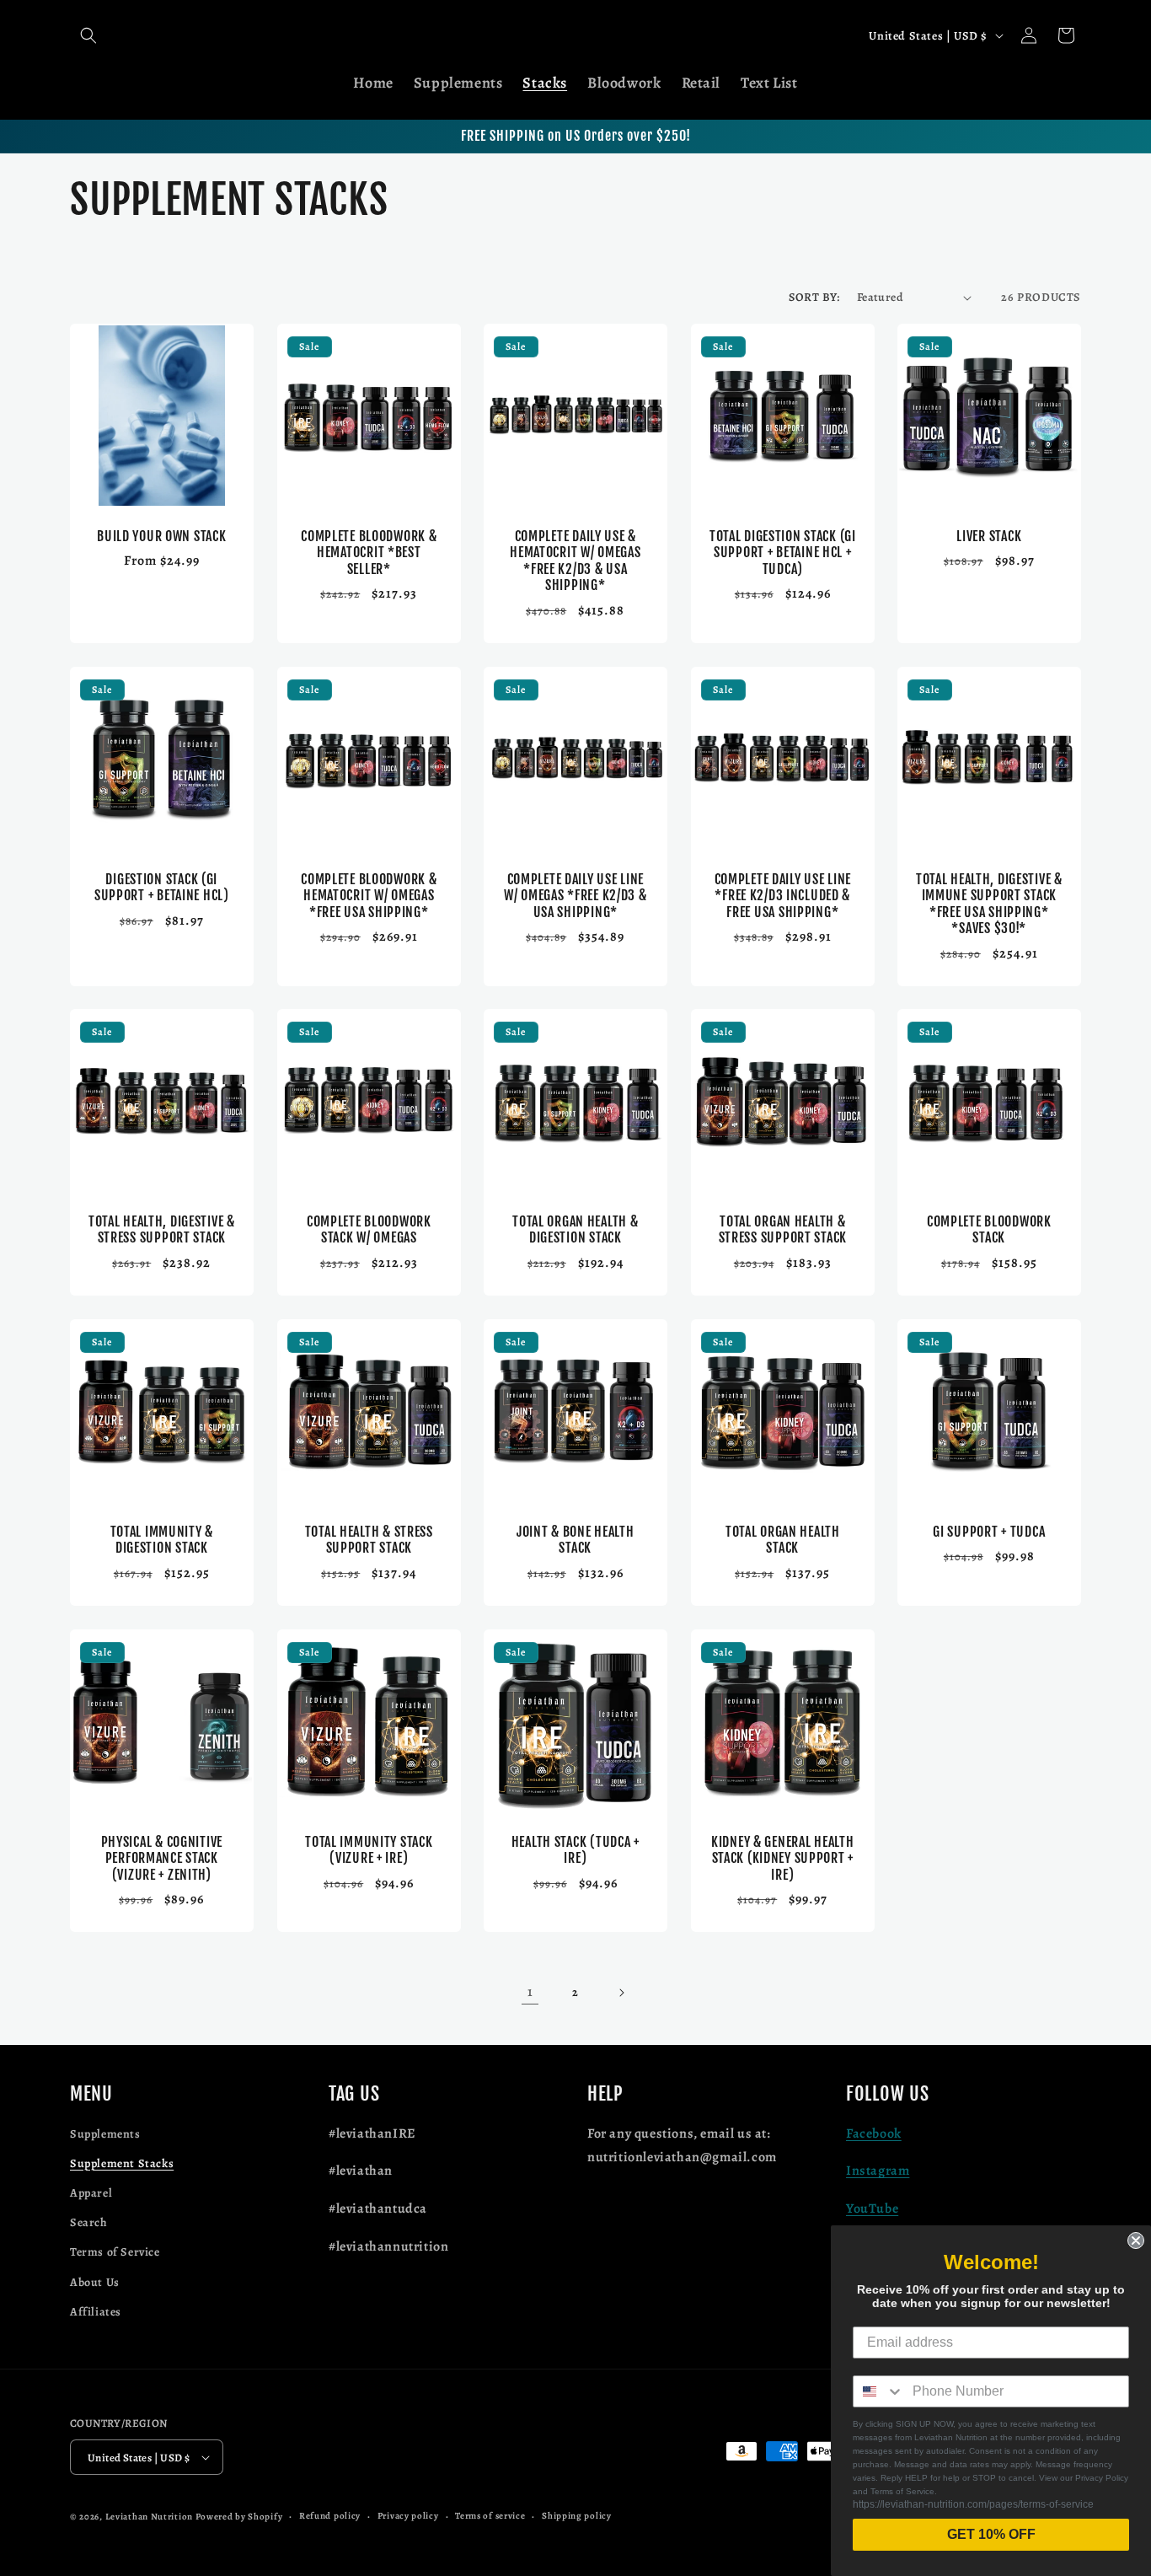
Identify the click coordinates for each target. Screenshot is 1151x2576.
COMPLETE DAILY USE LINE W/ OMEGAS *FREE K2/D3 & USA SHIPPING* (575, 896)
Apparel (91, 2193)
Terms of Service (115, 2252)
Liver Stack (990, 537)
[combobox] (879, 2391)
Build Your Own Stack (161, 537)
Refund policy (330, 2516)
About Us (95, 2282)
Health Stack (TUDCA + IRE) (575, 1849)
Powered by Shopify (239, 2517)
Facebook (874, 2133)
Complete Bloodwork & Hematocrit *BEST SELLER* (369, 553)
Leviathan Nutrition (149, 2517)
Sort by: (814, 297)
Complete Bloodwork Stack (989, 1230)
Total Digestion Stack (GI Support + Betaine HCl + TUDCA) (783, 553)
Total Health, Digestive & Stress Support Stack (162, 1230)
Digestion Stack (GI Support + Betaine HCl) (162, 888)
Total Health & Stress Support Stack (368, 1540)
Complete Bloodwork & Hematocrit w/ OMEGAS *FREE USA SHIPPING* (369, 896)
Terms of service (490, 2516)
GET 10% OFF (991, 2534)
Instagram (878, 2171)
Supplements (105, 2134)
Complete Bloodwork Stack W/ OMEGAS (368, 1230)
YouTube (872, 2208)
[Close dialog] (1136, 2241)
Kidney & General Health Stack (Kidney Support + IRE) (783, 1858)
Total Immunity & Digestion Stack (162, 1540)
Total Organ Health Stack (783, 1540)
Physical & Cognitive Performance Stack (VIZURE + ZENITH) (162, 1858)
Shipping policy (577, 2516)
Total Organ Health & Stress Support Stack (782, 1230)
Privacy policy (408, 2516)
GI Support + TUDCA (990, 1532)
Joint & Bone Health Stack (575, 1540)
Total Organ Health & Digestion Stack (575, 1230)
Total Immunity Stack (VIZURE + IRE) (369, 1849)
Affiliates (96, 2312)
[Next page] (621, 1993)
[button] (88, 35)
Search (89, 2222)
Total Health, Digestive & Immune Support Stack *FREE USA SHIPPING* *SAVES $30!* (989, 904)
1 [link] (530, 1992)
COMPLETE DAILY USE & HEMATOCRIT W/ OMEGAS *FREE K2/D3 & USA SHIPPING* (575, 561)
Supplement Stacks (122, 2163)
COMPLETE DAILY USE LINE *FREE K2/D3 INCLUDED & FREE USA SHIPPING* (782, 896)
